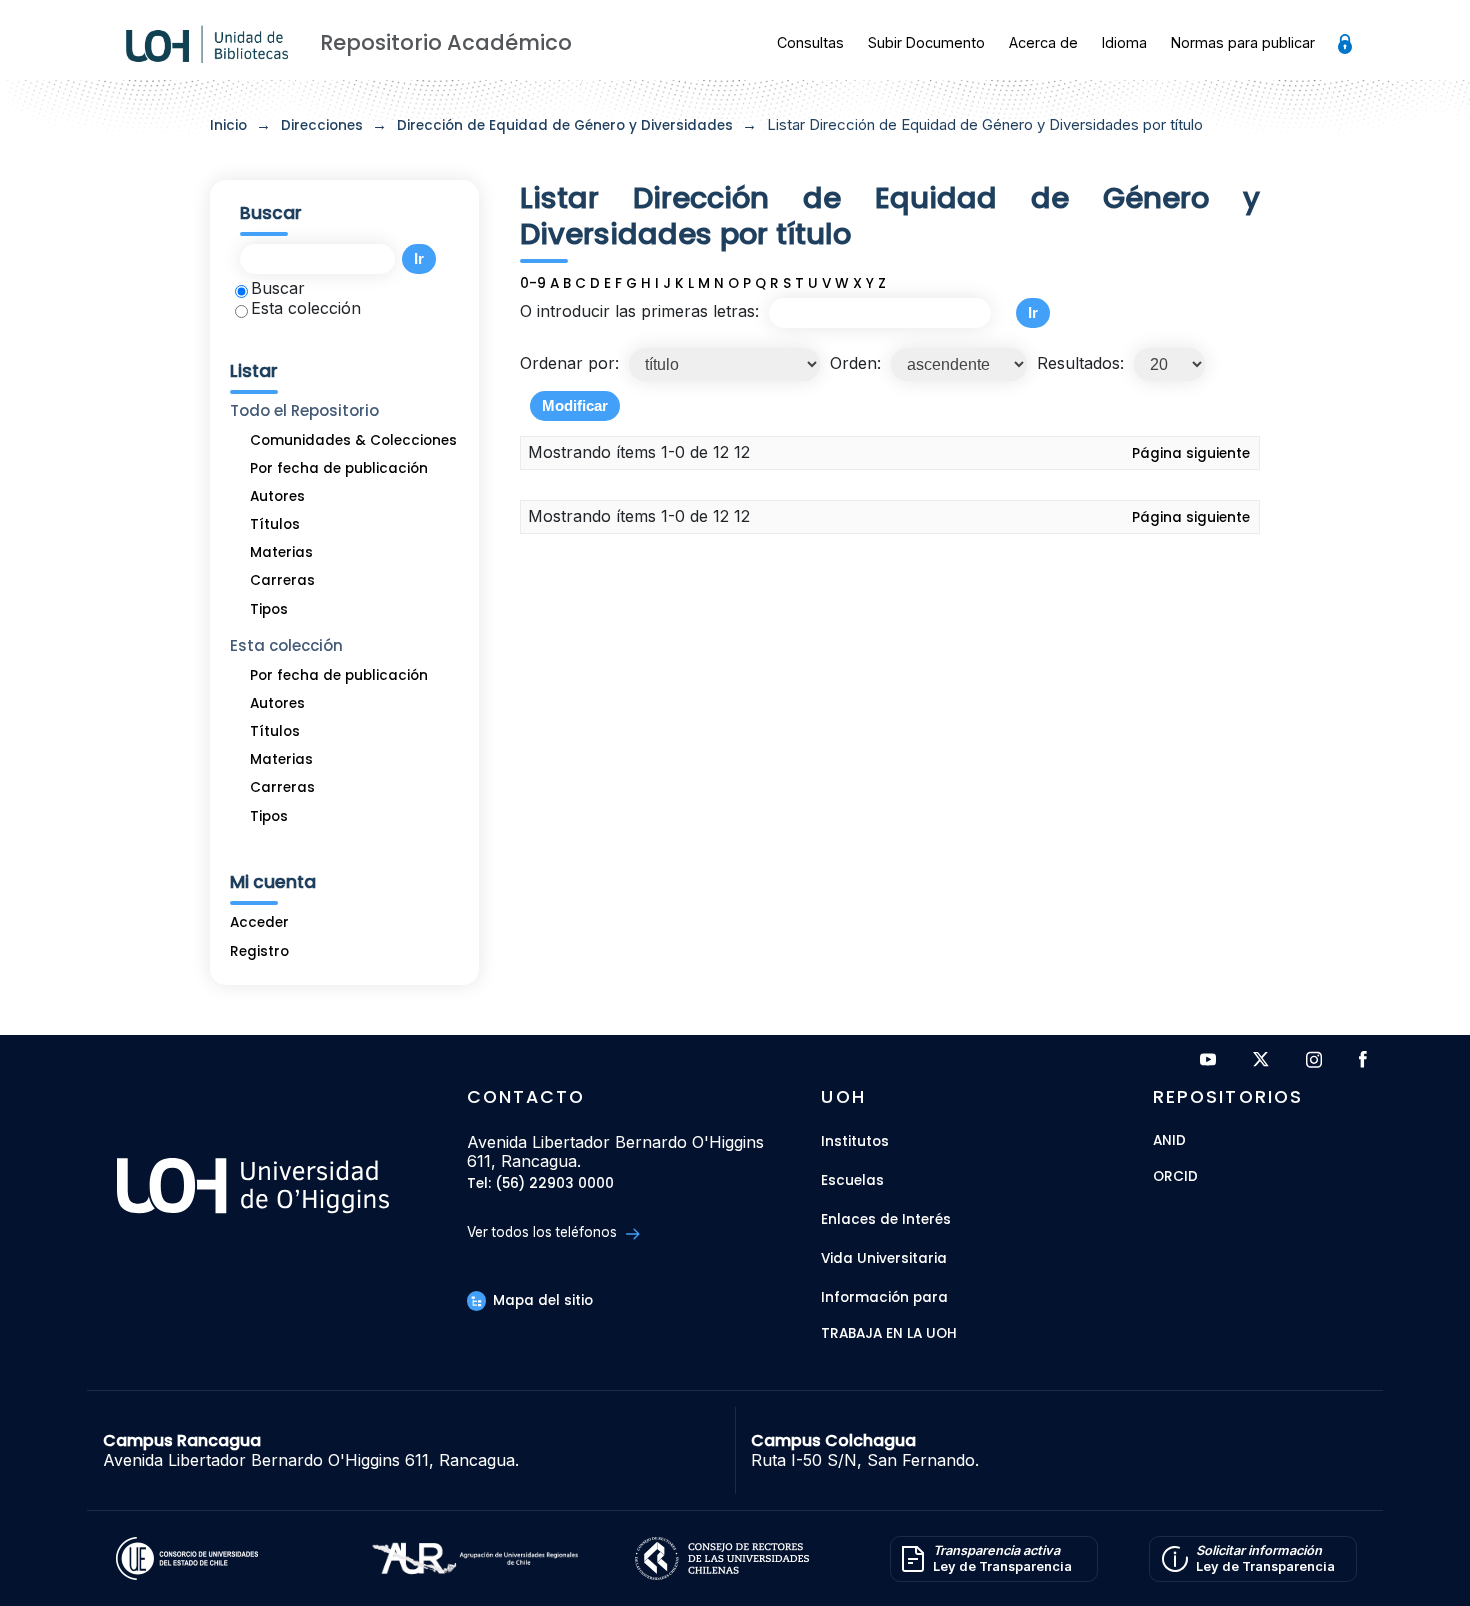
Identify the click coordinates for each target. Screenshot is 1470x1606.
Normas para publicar (1243, 42)
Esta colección (306, 308)
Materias (281, 552)
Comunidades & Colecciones (353, 440)
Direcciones (322, 125)
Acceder (259, 922)
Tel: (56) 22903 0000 (540, 1184)
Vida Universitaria (884, 1258)
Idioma (1124, 42)
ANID (1169, 1141)
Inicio (228, 125)
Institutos (855, 1141)
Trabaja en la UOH (889, 1334)
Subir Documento (926, 42)
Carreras (282, 580)
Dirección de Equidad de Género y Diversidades (565, 125)
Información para (884, 1297)
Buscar (278, 288)
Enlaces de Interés (886, 1219)
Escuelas (852, 1180)
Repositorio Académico (446, 42)
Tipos (269, 609)
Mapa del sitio (541, 1300)
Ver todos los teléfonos (544, 1232)
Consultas (810, 42)
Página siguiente (1191, 453)
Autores (277, 496)
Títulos (275, 524)
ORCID (1175, 1177)
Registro (259, 951)
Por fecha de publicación (339, 468)
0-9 (533, 283)
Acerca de (1043, 42)
